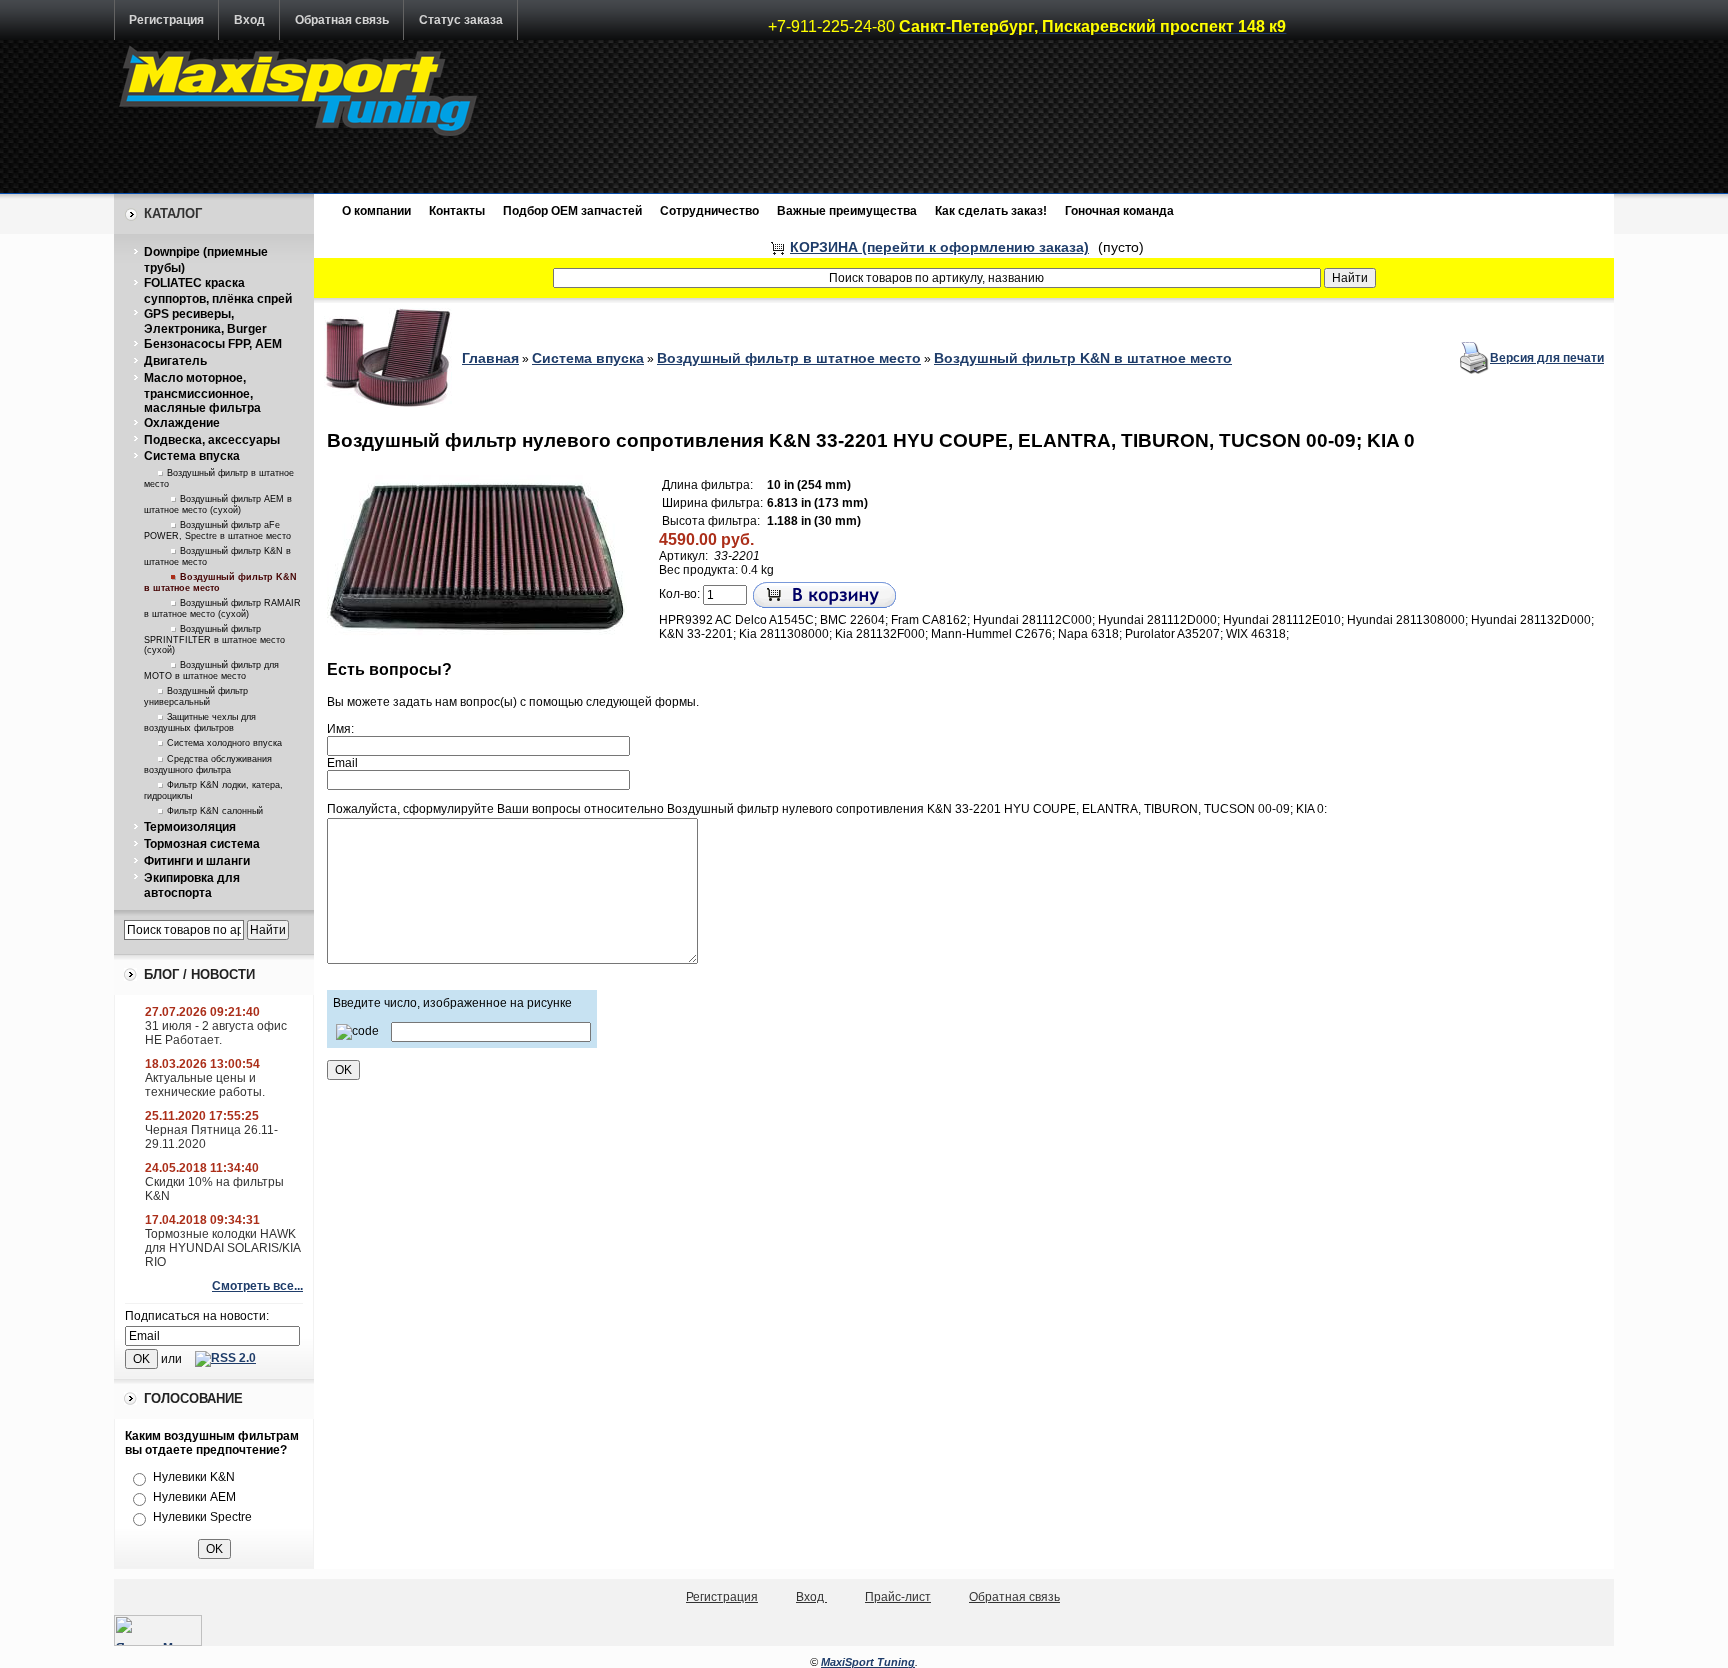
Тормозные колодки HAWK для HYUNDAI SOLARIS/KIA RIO (222, 1248)
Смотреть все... (257, 1286)
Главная (490, 358)
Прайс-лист (898, 1597)
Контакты (457, 211)
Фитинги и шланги (197, 861)
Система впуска (192, 456)
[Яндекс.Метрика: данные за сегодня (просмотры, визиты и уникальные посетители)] (158, 1630)
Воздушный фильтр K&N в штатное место (1083, 358)
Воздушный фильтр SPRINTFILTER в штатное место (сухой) (214, 639)
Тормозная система (202, 844)
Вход (249, 20)
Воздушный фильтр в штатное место (789, 358)
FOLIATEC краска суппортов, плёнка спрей (218, 291)
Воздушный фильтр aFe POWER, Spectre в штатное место (217, 530)
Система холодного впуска (224, 743)
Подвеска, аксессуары (212, 440)
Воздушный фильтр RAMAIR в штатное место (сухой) (222, 608)
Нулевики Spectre (202, 1517)
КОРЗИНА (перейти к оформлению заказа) (939, 247)
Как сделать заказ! (991, 211)
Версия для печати (1547, 358)
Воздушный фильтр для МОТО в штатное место (211, 670)
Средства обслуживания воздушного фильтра (208, 764)
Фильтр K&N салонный (215, 811)
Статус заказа (461, 20)
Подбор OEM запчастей (572, 211)
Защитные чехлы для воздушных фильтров (200, 722)
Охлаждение (182, 423)
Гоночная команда (1119, 211)
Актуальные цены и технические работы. (205, 1085)
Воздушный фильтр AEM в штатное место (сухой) (218, 504)
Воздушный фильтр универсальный (196, 696)
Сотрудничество (709, 211)
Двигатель (175, 361)
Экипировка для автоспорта (192, 886)
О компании (376, 211)
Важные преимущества (847, 211)
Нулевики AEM (194, 1497)
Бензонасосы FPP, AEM (213, 344)
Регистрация (166, 20)
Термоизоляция (190, 827)
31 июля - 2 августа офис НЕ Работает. (216, 1033)
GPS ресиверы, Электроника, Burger (205, 322)
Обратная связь (342, 20)
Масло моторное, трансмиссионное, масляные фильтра (202, 393)
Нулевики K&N (194, 1477)
